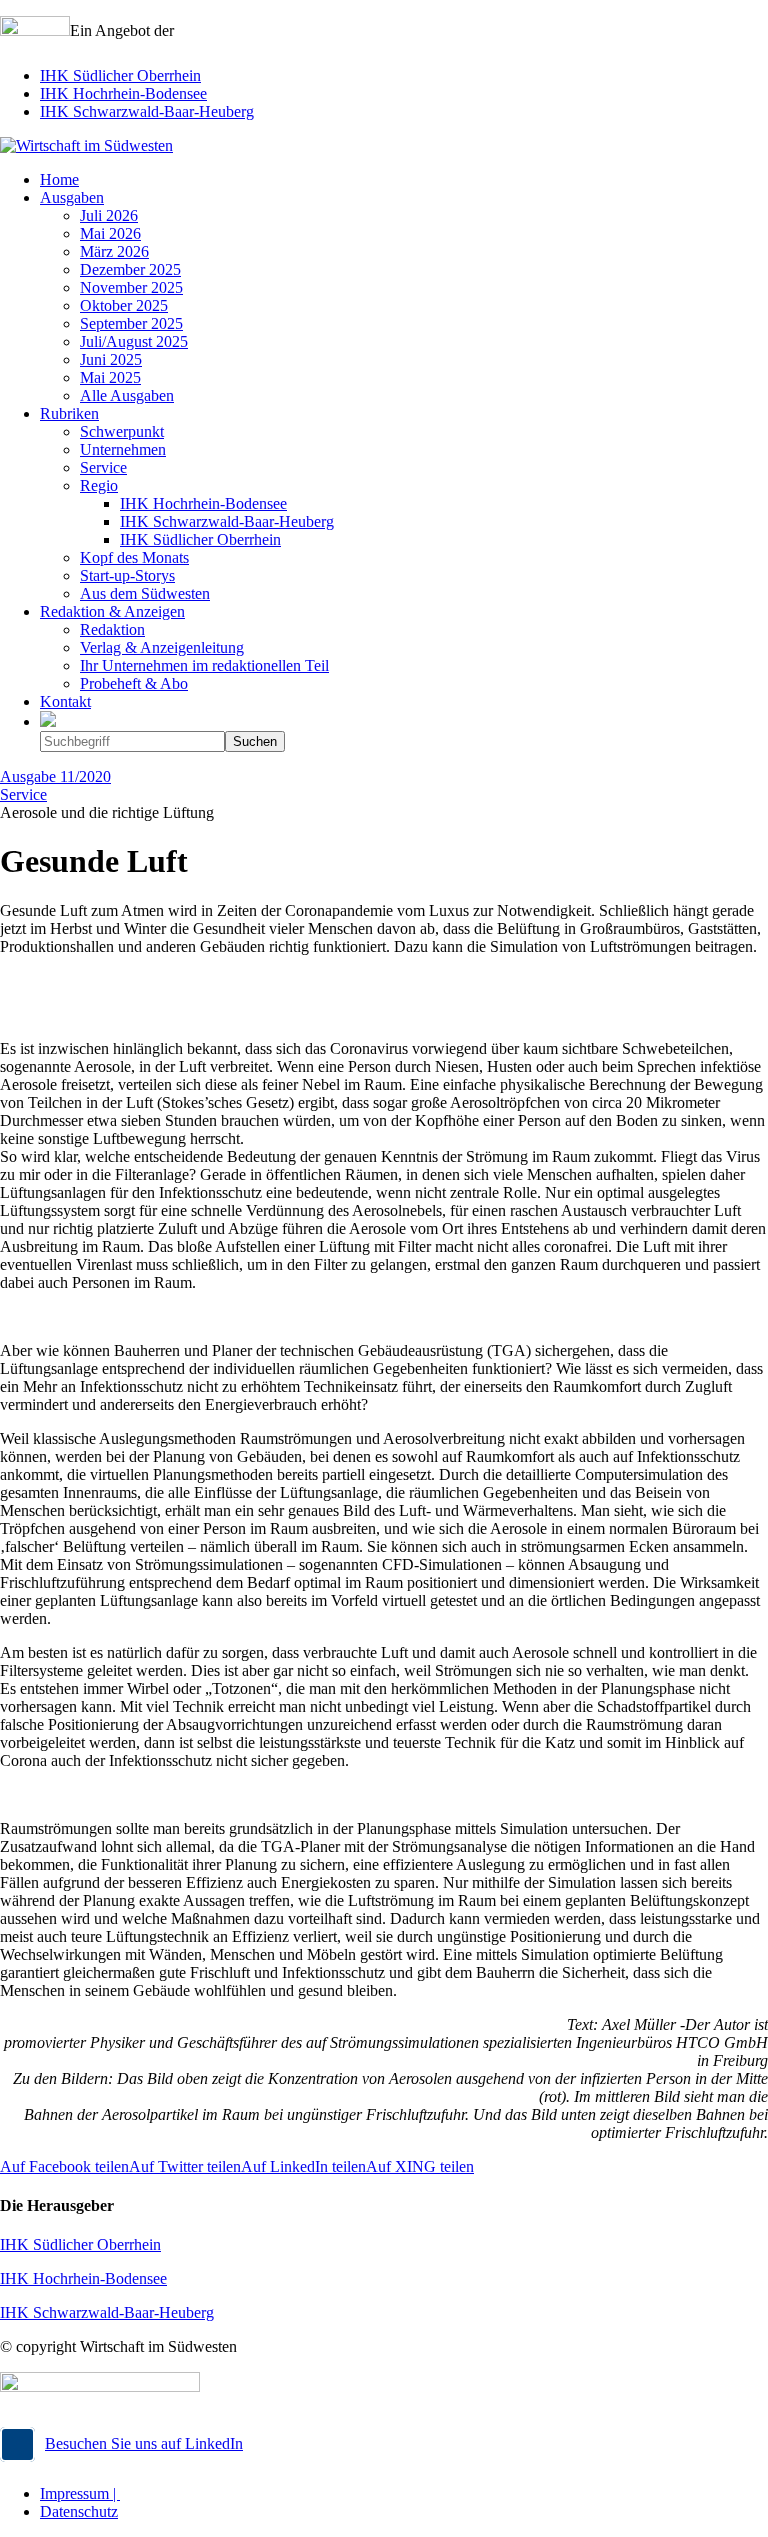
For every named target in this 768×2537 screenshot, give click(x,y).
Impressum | (80, 2493)
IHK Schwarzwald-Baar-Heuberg (147, 111)
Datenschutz (79, 2511)
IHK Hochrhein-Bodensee (123, 93)
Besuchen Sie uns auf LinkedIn (144, 2443)
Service (23, 794)
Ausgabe (55, 776)
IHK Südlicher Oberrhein (120, 75)
